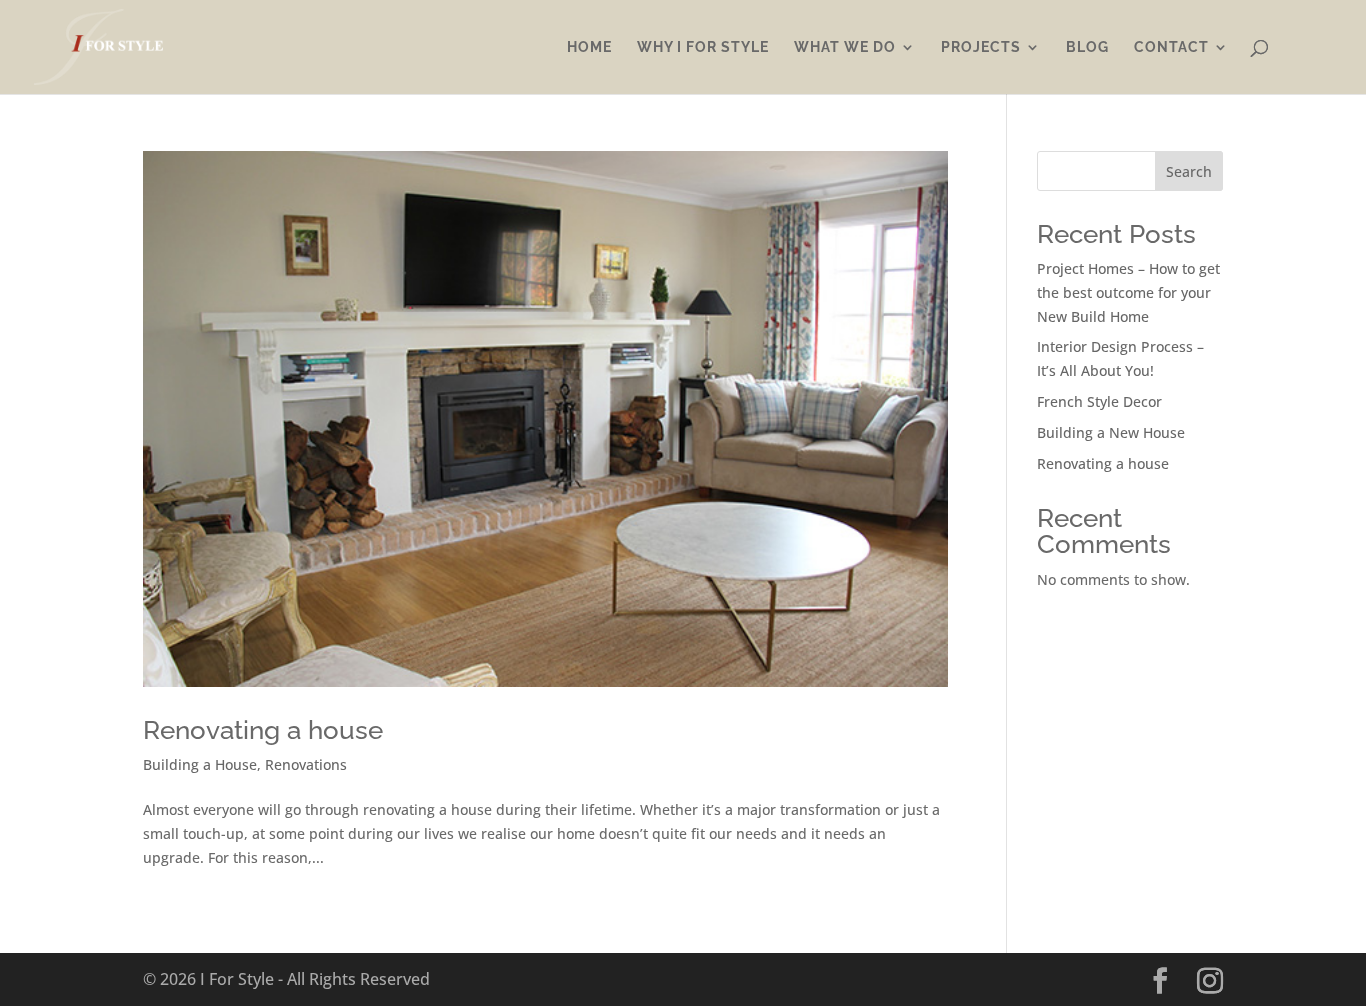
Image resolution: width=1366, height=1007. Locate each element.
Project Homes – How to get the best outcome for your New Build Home (1128, 292)
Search (1189, 171)
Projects (981, 47)
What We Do (845, 47)
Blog (1087, 47)
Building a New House (1111, 432)
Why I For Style (703, 47)
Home (589, 47)
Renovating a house (263, 730)
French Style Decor (1099, 401)
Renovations (306, 764)
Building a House (200, 764)
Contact (1171, 47)
